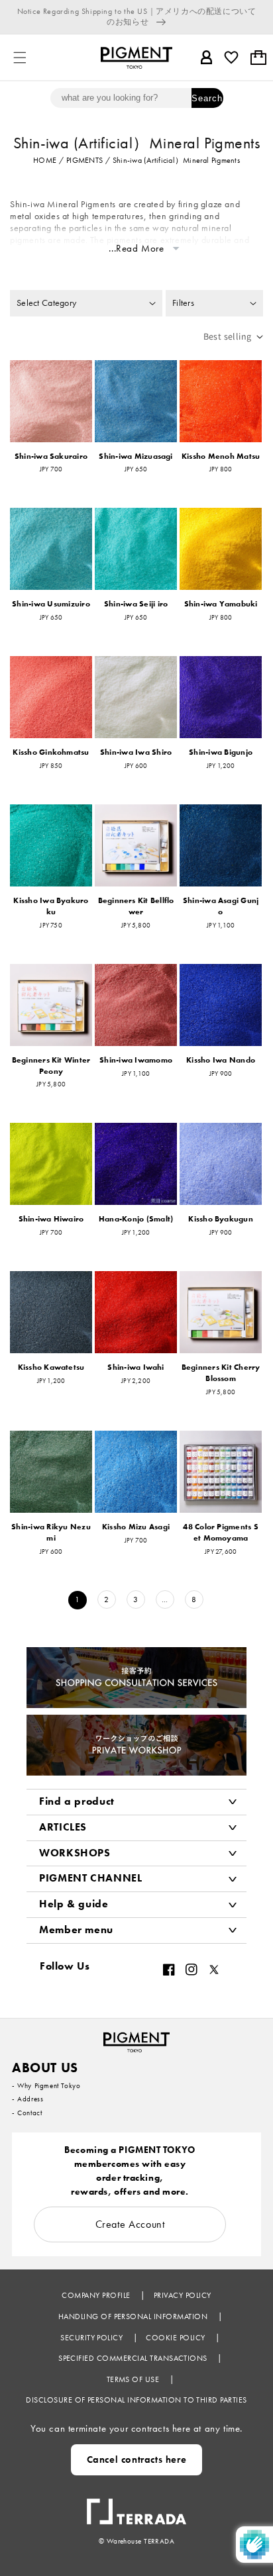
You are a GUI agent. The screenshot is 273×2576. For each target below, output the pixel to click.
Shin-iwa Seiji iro (136, 604)
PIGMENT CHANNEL (91, 1878)
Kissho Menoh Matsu (221, 456)
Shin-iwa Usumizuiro (51, 604)
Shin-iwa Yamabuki (221, 604)
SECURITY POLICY (93, 2338)
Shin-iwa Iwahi (136, 1367)
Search (207, 98)
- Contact (27, 2113)
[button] (20, 58)
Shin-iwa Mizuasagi (136, 456)
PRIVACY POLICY (183, 2295)
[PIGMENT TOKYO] (136, 2038)
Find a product (77, 1801)
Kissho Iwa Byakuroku (51, 906)
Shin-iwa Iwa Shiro (136, 752)
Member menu (76, 1930)
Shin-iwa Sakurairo (51, 456)
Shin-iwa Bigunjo (221, 752)
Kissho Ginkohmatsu (51, 752)
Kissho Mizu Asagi (136, 1527)
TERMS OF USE (134, 2379)
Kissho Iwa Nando (221, 1060)
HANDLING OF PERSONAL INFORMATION (134, 2316)
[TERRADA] (136, 2505)
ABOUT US (45, 2068)
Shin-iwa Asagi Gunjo (221, 906)
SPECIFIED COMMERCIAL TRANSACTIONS (134, 2358)
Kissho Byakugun (221, 1219)
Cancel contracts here (137, 2459)
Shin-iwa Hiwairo (51, 1219)
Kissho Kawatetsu (51, 1367)
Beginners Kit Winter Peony (51, 1066)
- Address (27, 2099)
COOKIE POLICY (177, 2338)
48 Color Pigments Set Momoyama (221, 1532)
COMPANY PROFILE (97, 2295)
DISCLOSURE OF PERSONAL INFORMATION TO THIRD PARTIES (136, 2400)
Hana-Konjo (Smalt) (136, 1219)
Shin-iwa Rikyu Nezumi (51, 1532)
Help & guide (74, 1904)
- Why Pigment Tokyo (46, 2085)
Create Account (130, 2224)
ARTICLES (63, 1827)
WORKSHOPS (75, 1853)
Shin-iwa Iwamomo (136, 1060)
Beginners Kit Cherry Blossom (221, 1373)
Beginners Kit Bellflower (136, 906)
